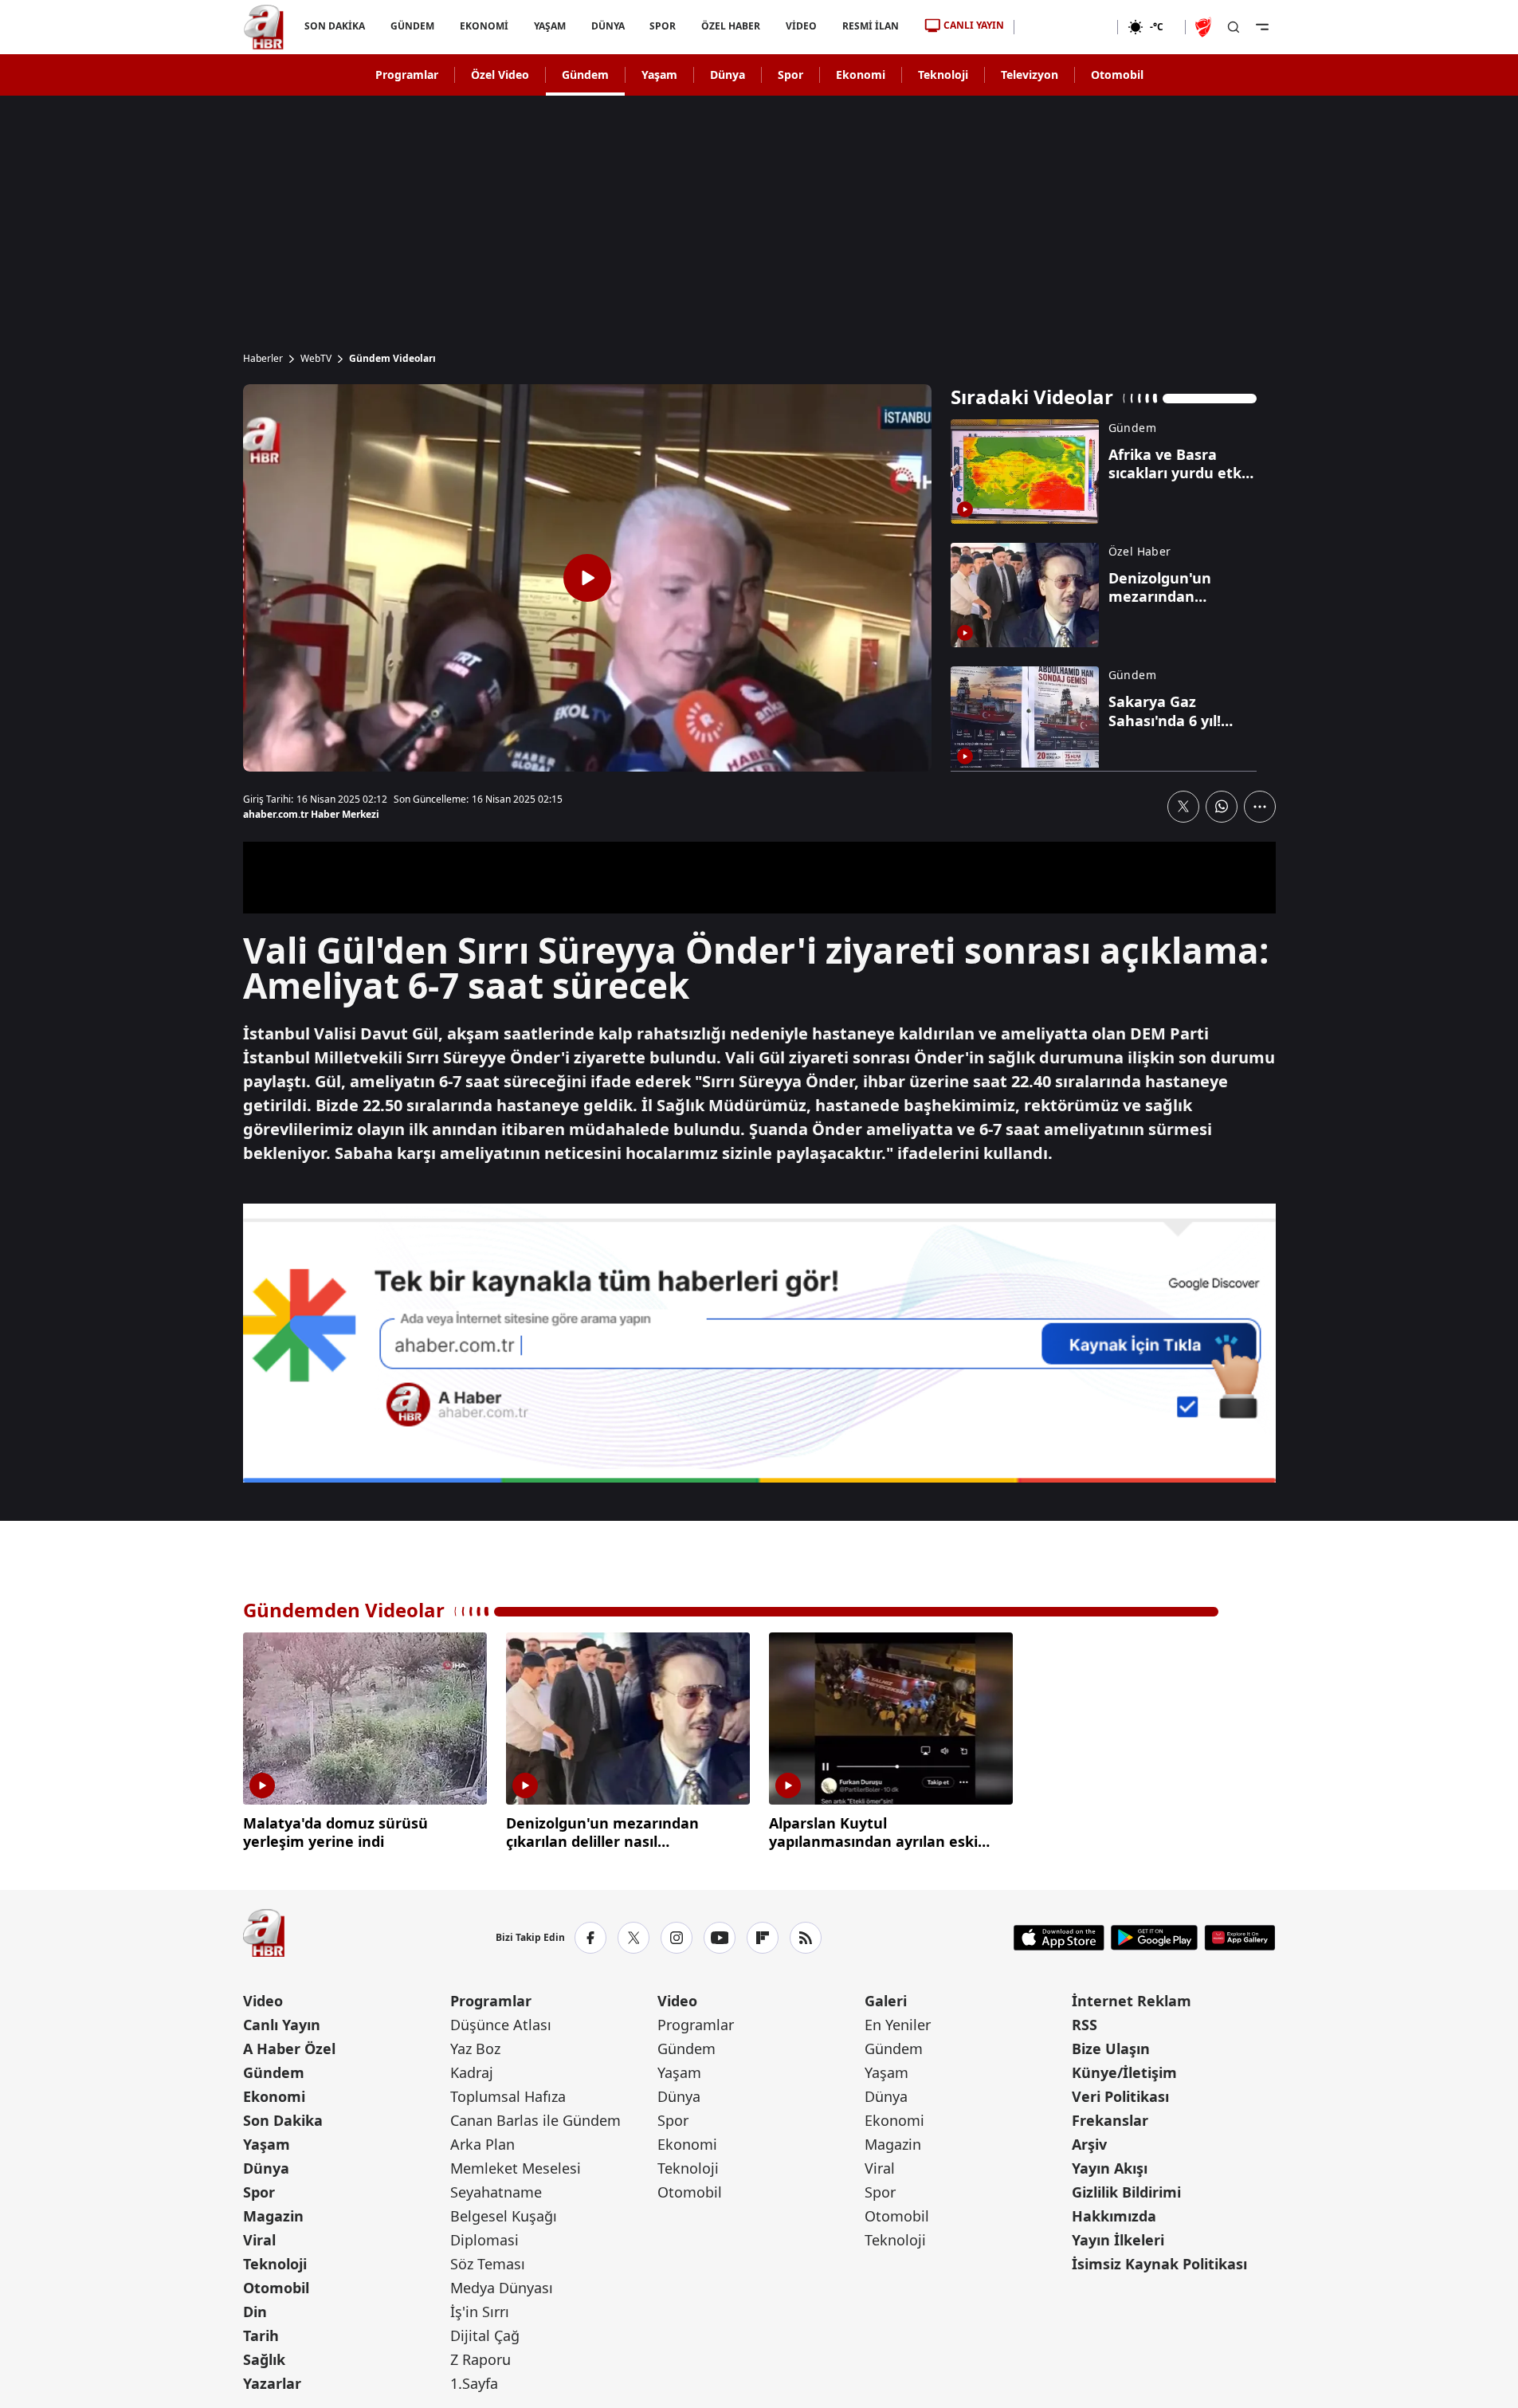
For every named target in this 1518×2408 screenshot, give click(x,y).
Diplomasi (484, 2240)
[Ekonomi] (1066, 27)
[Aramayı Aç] (1234, 27)
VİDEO (801, 26)
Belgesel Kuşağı (504, 2216)
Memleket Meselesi (516, 2168)
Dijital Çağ (485, 2335)
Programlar (407, 75)
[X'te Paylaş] (1183, 807)
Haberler (263, 359)
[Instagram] (677, 1938)
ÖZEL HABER (731, 26)
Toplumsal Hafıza (508, 2096)
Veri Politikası (1120, 2096)
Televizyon (1030, 75)
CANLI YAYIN (974, 25)
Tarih (261, 2335)
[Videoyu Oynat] (587, 578)
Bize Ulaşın (1111, 2049)
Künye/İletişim (1124, 2072)
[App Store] (1059, 1938)
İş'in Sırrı (480, 2312)
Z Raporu (481, 2359)
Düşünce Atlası (501, 2025)
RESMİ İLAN (871, 26)
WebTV (316, 359)
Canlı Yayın (282, 2025)
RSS (1085, 2025)
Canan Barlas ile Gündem (535, 2120)
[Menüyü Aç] (1262, 27)
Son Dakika (283, 2120)
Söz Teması (488, 2264)
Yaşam (659, 75)
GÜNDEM (412, 26)
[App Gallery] (1240, 1938)
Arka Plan (482, 2144)
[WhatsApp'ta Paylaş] (1222, 807)
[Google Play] (1154, 1938)
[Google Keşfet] (759, 1343)
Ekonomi (861, 75)
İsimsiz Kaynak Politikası (1159, 2264)
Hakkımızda (1114, 2216)
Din (255, 2312)
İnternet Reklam (1132, 2001)
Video (263, 2001)
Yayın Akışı (1110, 2168)
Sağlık (264, 2359)
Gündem (585, 75)
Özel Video (500, 75)
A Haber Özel (289, 2049)
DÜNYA (607, 26)
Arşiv (1089, 2144)
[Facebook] (590, 1938)
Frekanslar (1110, 2120)
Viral (259, 2240)
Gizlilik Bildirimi (1126, 2192)
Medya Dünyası (502, 2288)
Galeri (886, 2001)
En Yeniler (898, 2025)
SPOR (663, 26)
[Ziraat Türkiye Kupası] (1205, 27)
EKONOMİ (483, 26)
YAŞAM (549, 26)
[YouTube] (720, 1938)
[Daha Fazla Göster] (1260, 807)
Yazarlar (272, 2383)
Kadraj (472, 2072)
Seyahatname (496, 2192)
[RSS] (806, 1938)
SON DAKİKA (335, 26)
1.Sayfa (474, 2383)
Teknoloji (943, 75)
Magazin (273, 2216)
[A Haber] (264, 27)
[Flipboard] (763, 1938)
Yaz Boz (475, 2049)
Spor (790, 75)
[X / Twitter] (633, 1938)
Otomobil (1117, 75)
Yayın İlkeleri (1118, 2240)
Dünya (728, 75)
